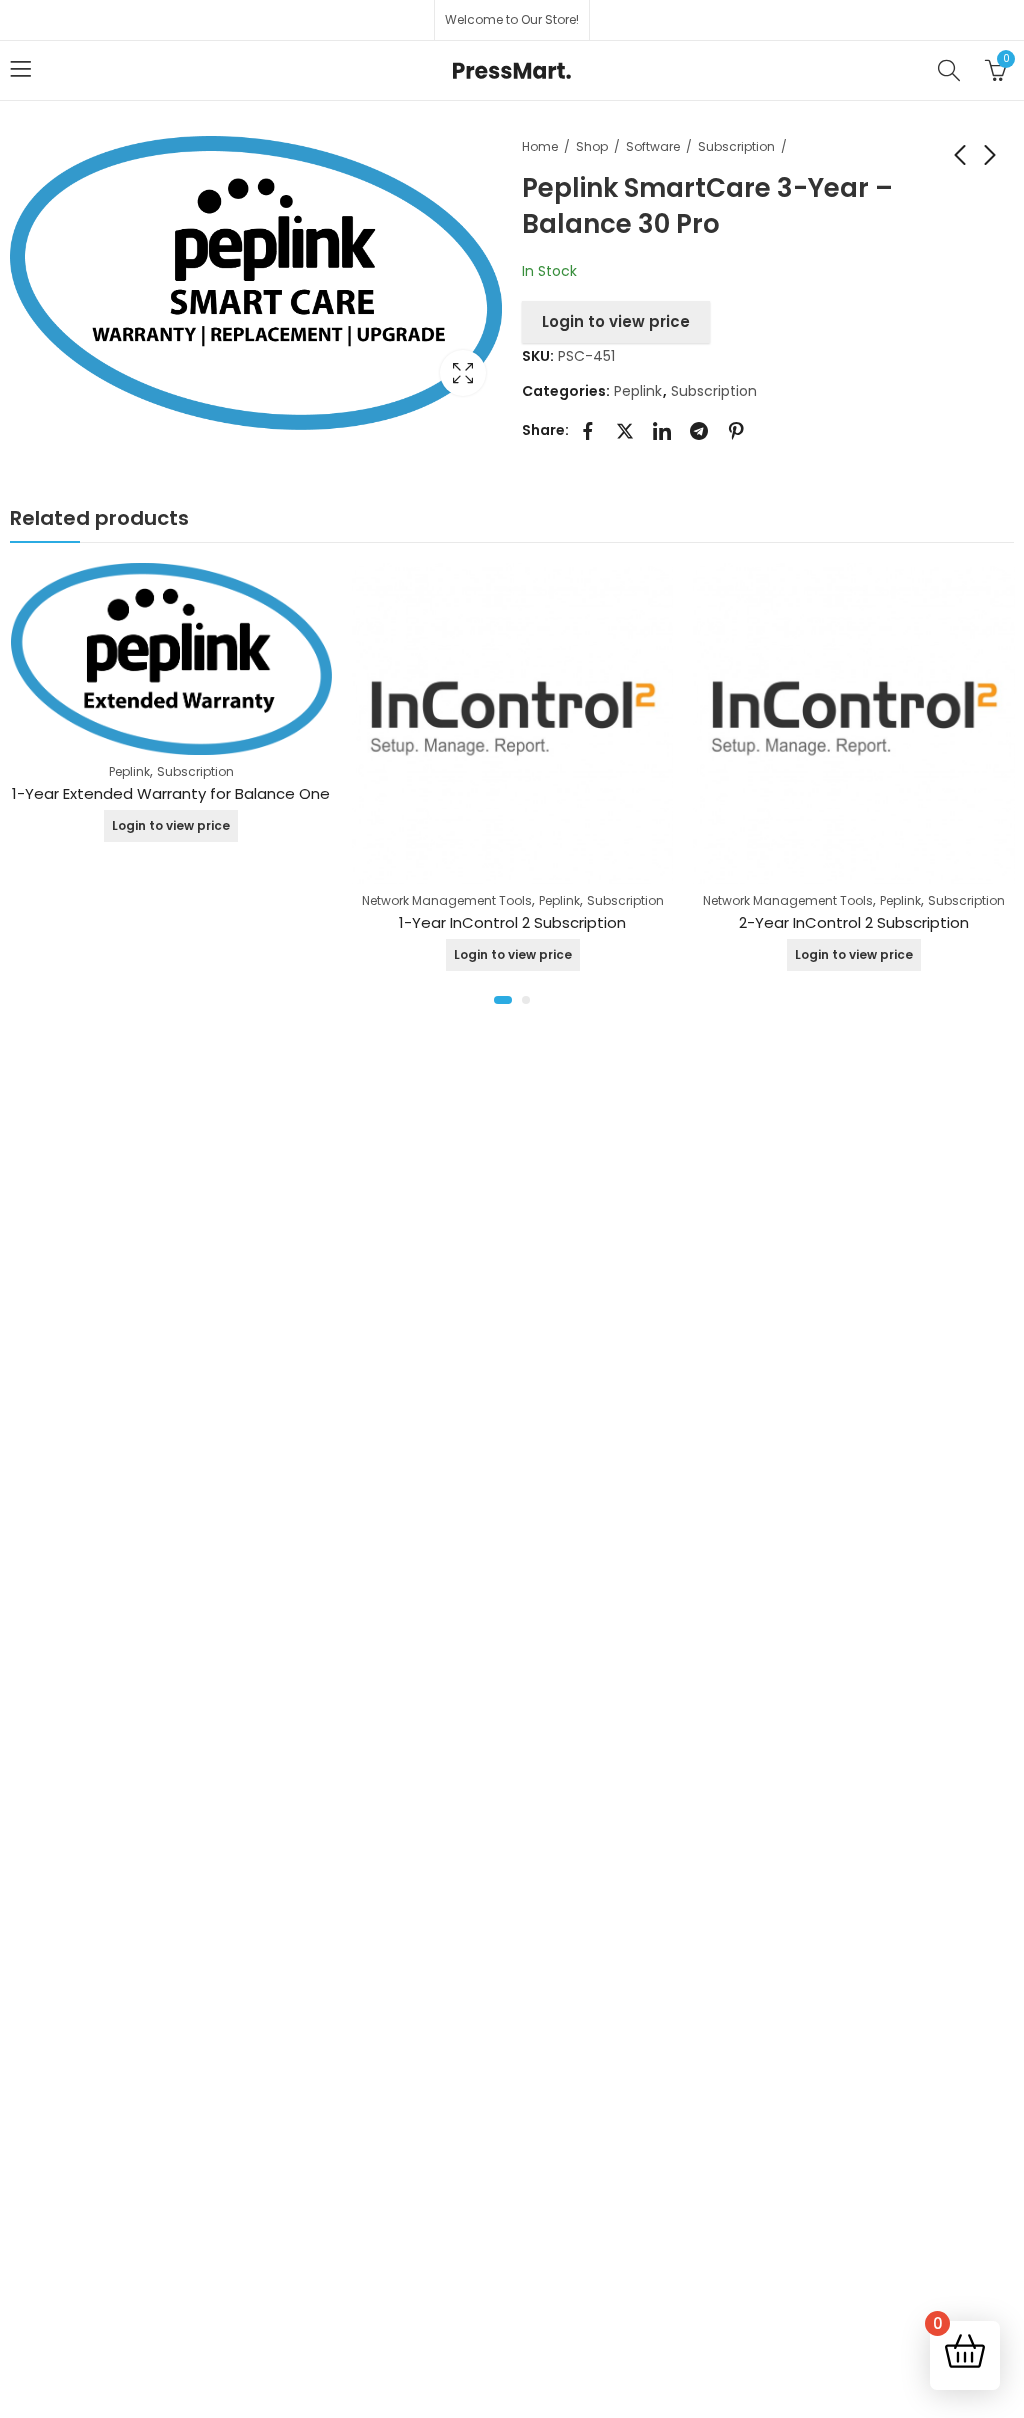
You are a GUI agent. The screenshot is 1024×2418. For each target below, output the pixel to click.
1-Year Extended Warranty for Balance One (171, 793)
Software (653, 146)
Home (540, 146)
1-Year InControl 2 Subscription (512, 922)
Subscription (736, 146)
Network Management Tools (447, 900)
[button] (503, 1000)
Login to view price (616, 321)
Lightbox (463, 373)
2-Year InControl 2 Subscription (854, 922)
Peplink (638, 391)
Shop (592, 146)
